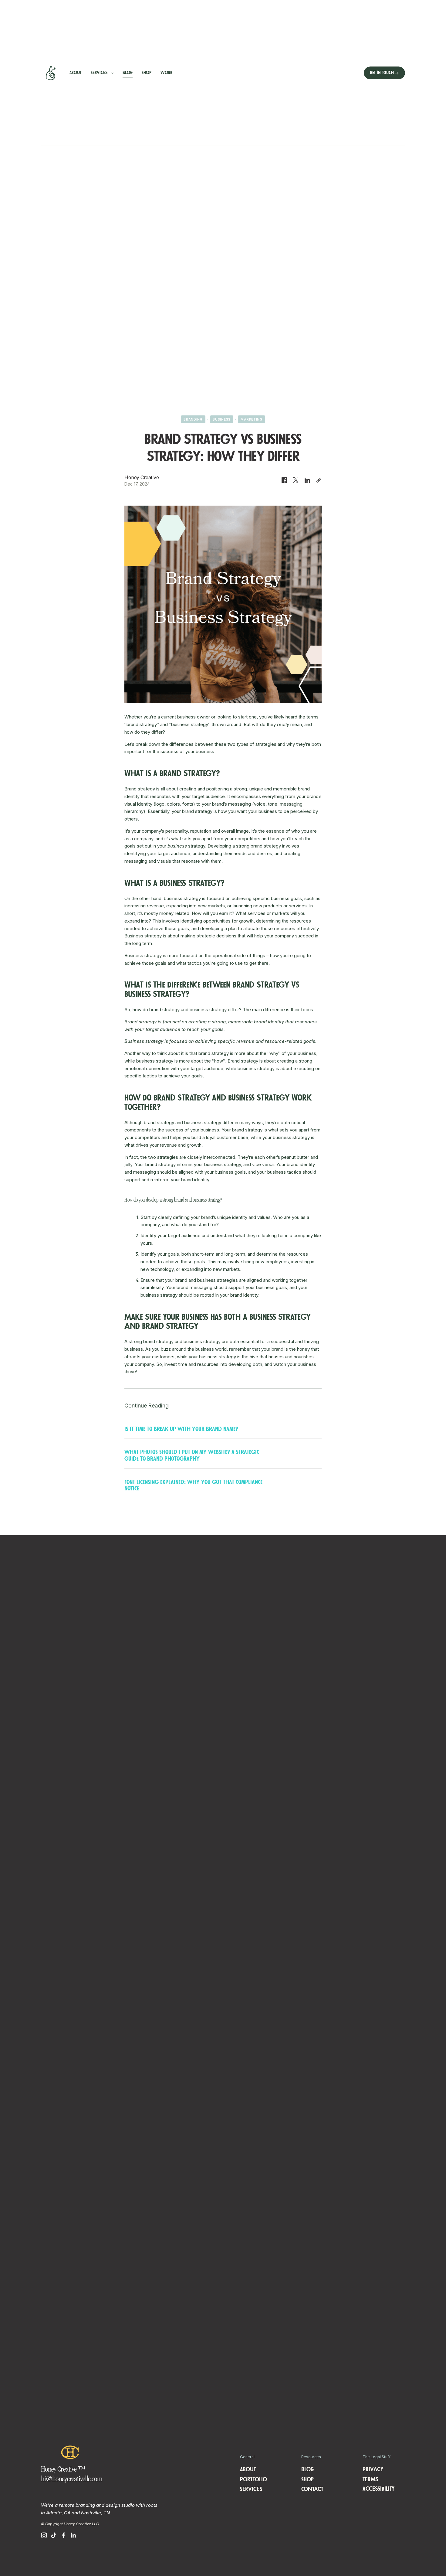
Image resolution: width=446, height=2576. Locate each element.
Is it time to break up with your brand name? (181, 1429)
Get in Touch (382, 73)
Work (166, 73)
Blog (128, 73)
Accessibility (378, 2489)
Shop (147, 73)
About (76, 73)
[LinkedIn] (73, 2535)
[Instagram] (44, 2535)
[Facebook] (63, 2535)
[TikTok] (54, 2535)
